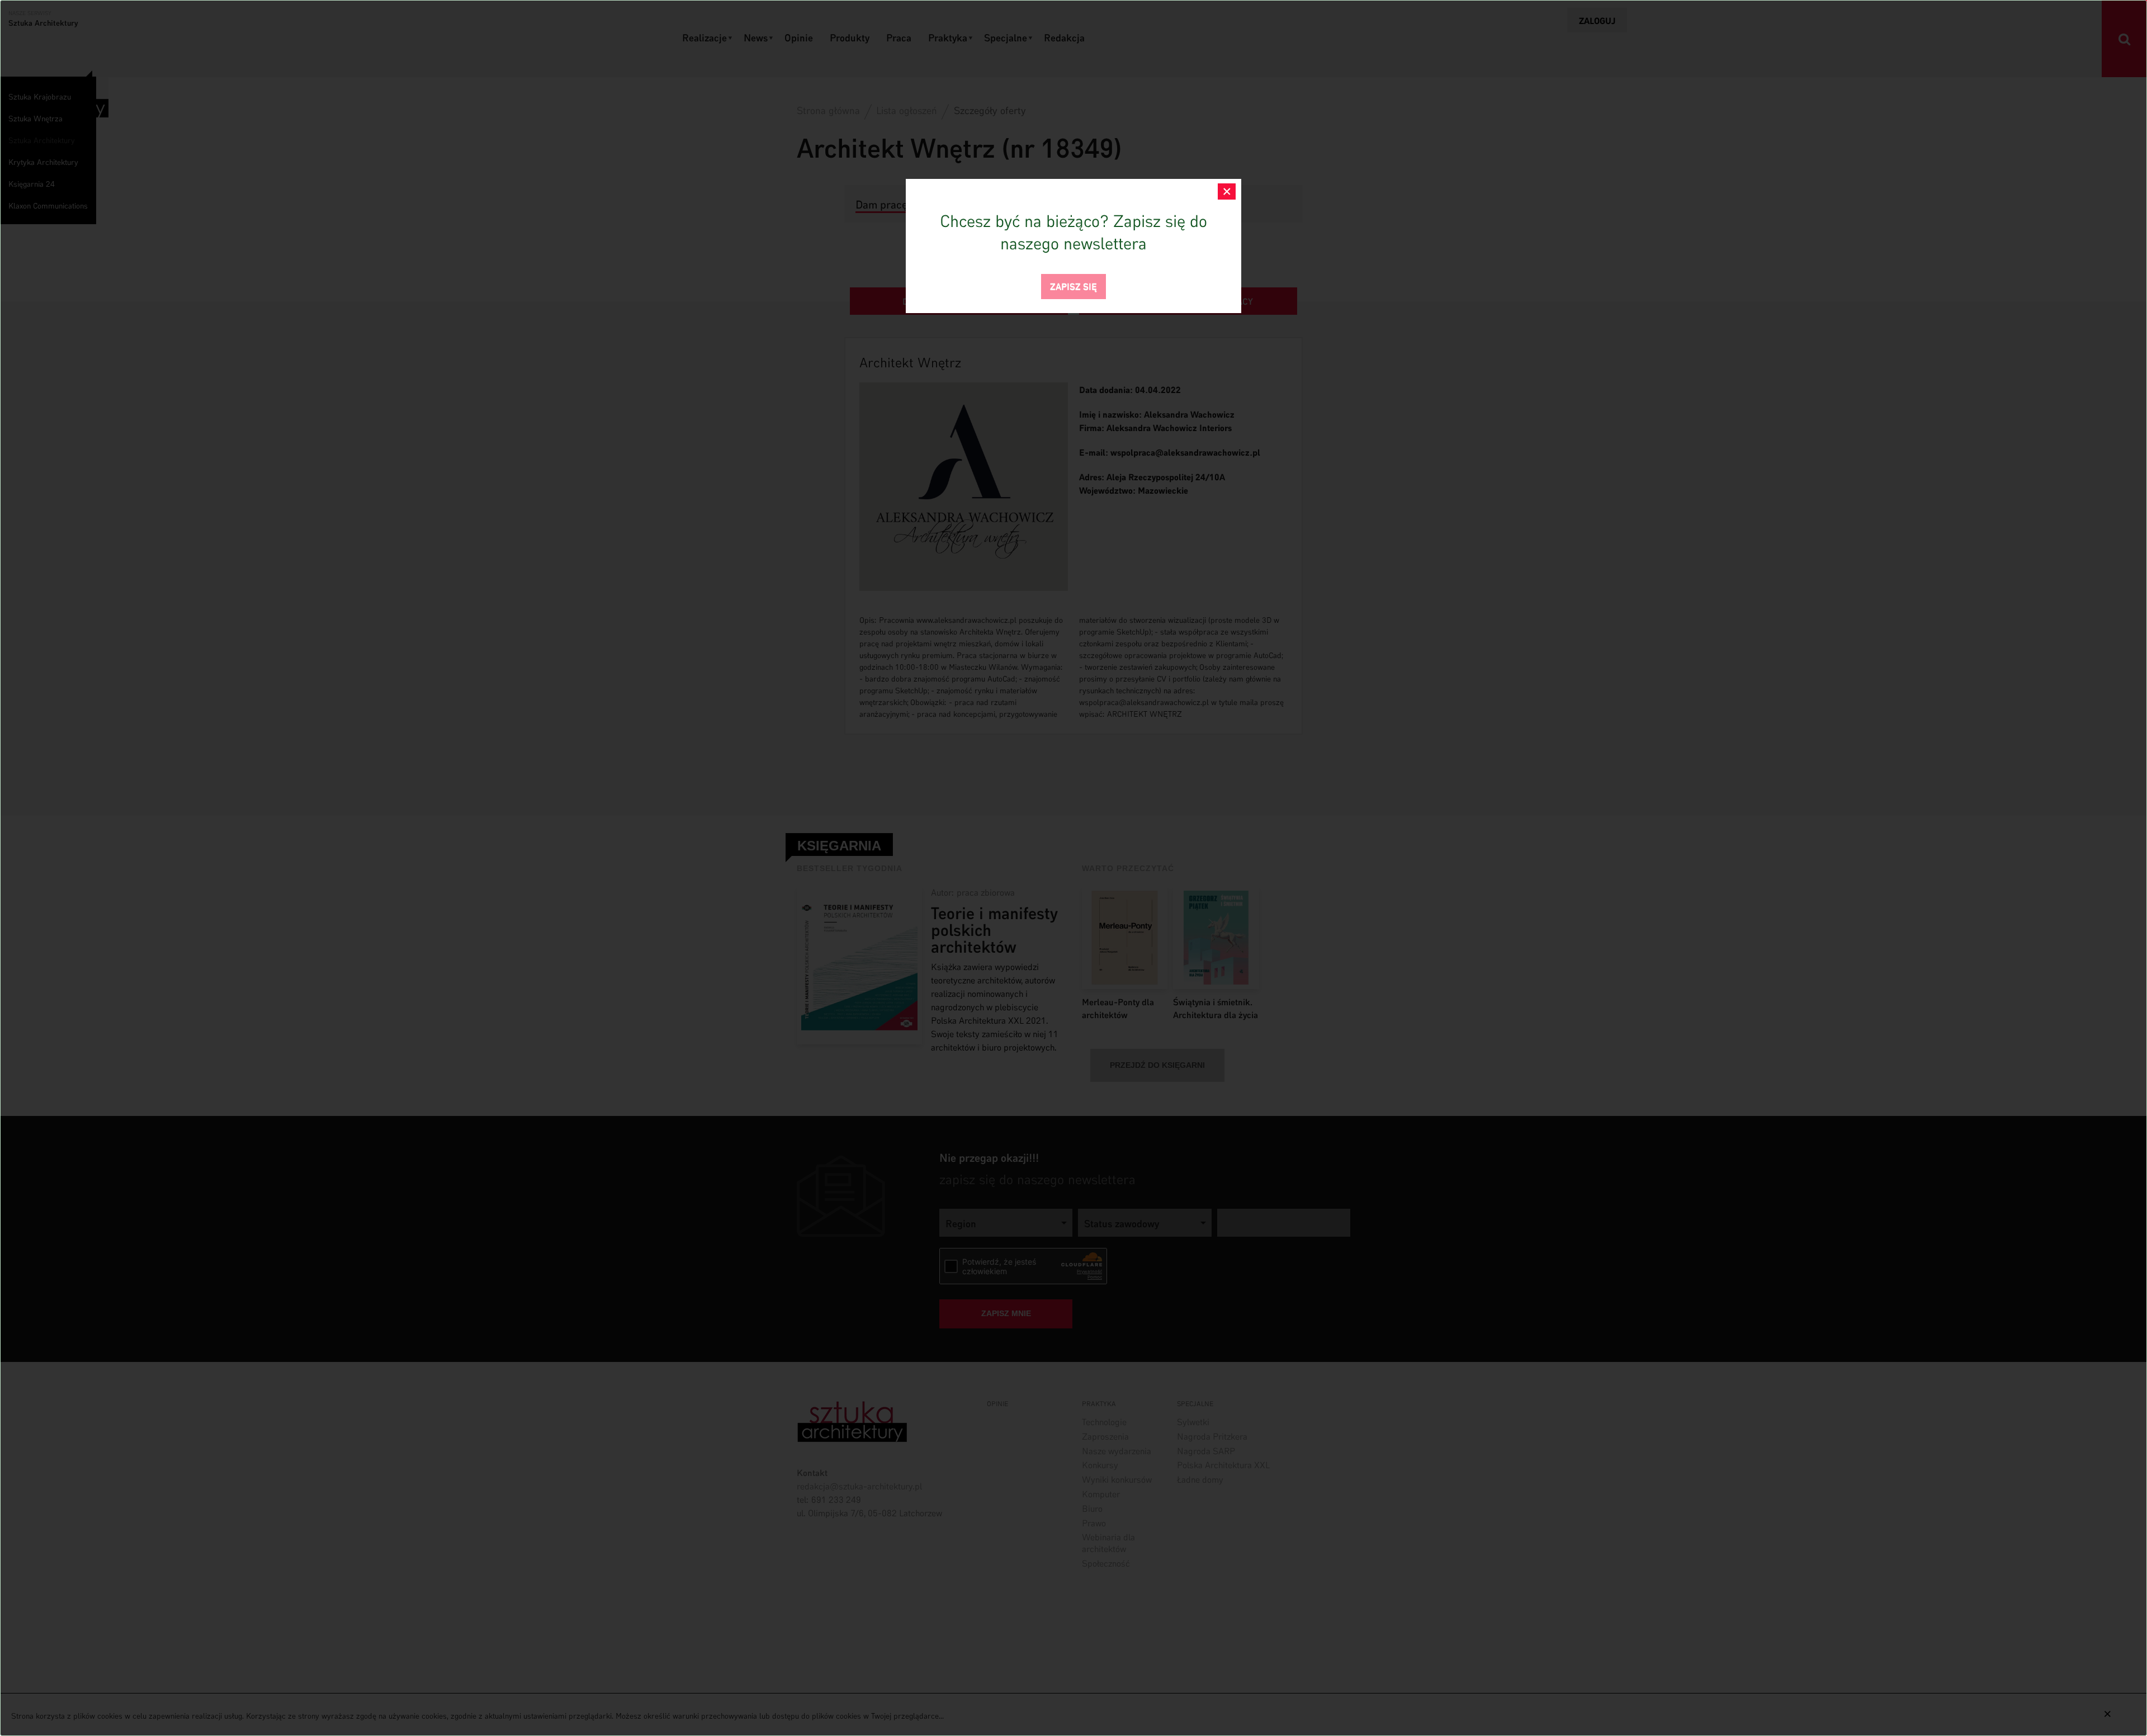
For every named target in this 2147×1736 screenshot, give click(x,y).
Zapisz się (1073, 285)
